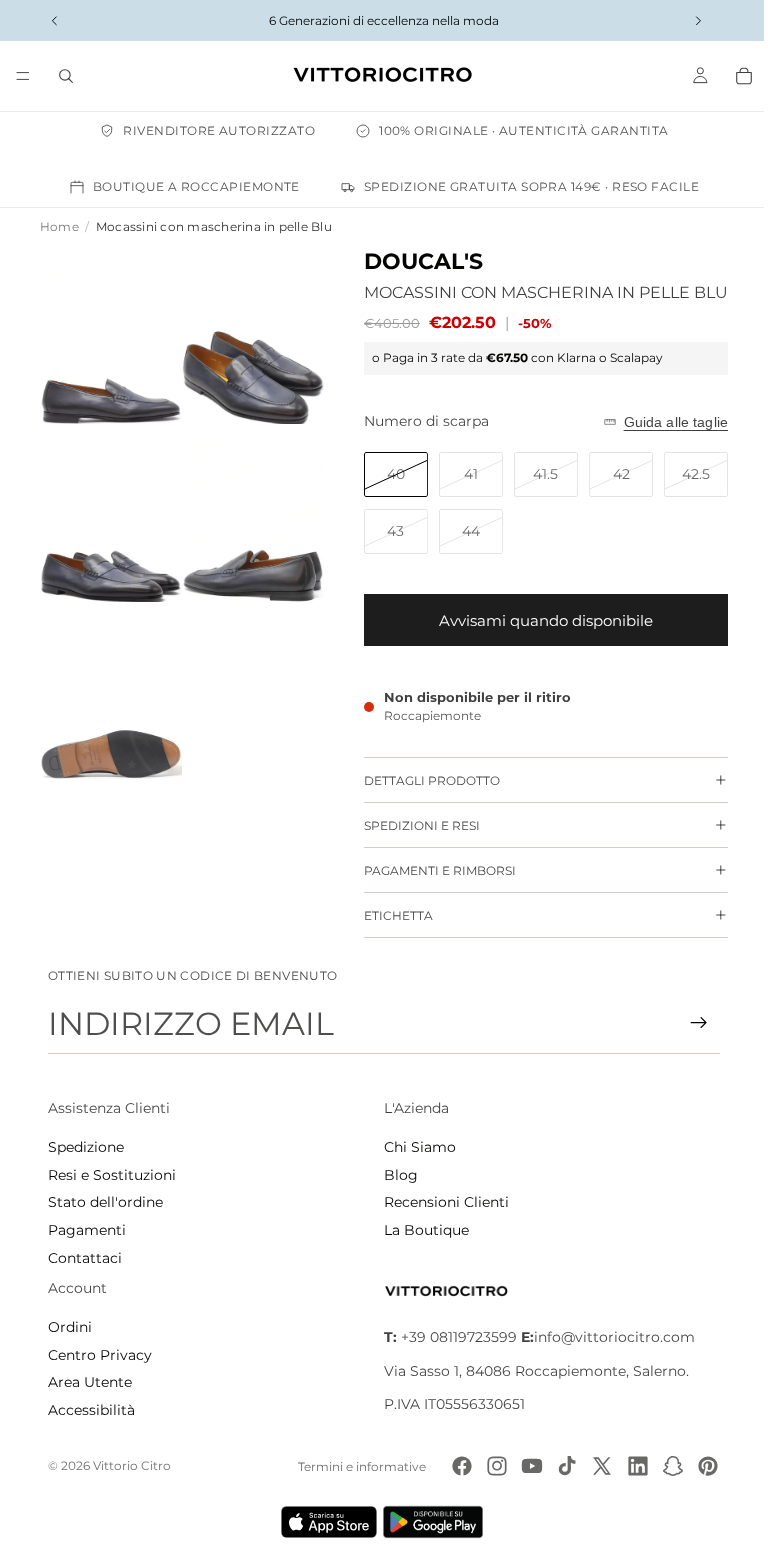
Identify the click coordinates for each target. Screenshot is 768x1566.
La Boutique (421, 1230)
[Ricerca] (66, 76)
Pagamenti (87, 1230)
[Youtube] (522, 1466)
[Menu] (23, 76)
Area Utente (90, 1382)
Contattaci (85, 1258)
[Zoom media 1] (108, 332)
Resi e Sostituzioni (112, 1175)
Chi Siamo (415, 1147)
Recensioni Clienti (441, 1202)
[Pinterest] (698, 1466)
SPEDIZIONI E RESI (412, 825)
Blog (396, 1175)
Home (59, 226)
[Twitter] (592, 1466)
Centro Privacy (100, 1355)
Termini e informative (352, 1466)
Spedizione (86, 1147)
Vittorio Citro (132, 1465)
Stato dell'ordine (105, 1202)
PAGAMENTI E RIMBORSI (430, 870)
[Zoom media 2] (245, 332)
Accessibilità (91, 1410)
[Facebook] (452, 1466)
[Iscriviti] (689, 1023)
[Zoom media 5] (108, 674)
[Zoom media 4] (245, 503)
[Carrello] (734, 76)
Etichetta (388, 915)
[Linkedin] (628, 1466)
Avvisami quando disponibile (536, 620)
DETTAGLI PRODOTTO (422, 780)
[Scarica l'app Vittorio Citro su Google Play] (432, 1522)
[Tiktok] (557, 1466)
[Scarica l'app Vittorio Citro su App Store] (324, 1522)
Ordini (70, 1327)
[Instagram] (487, 1466)
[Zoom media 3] (108, 503)
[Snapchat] (663, 1466)
